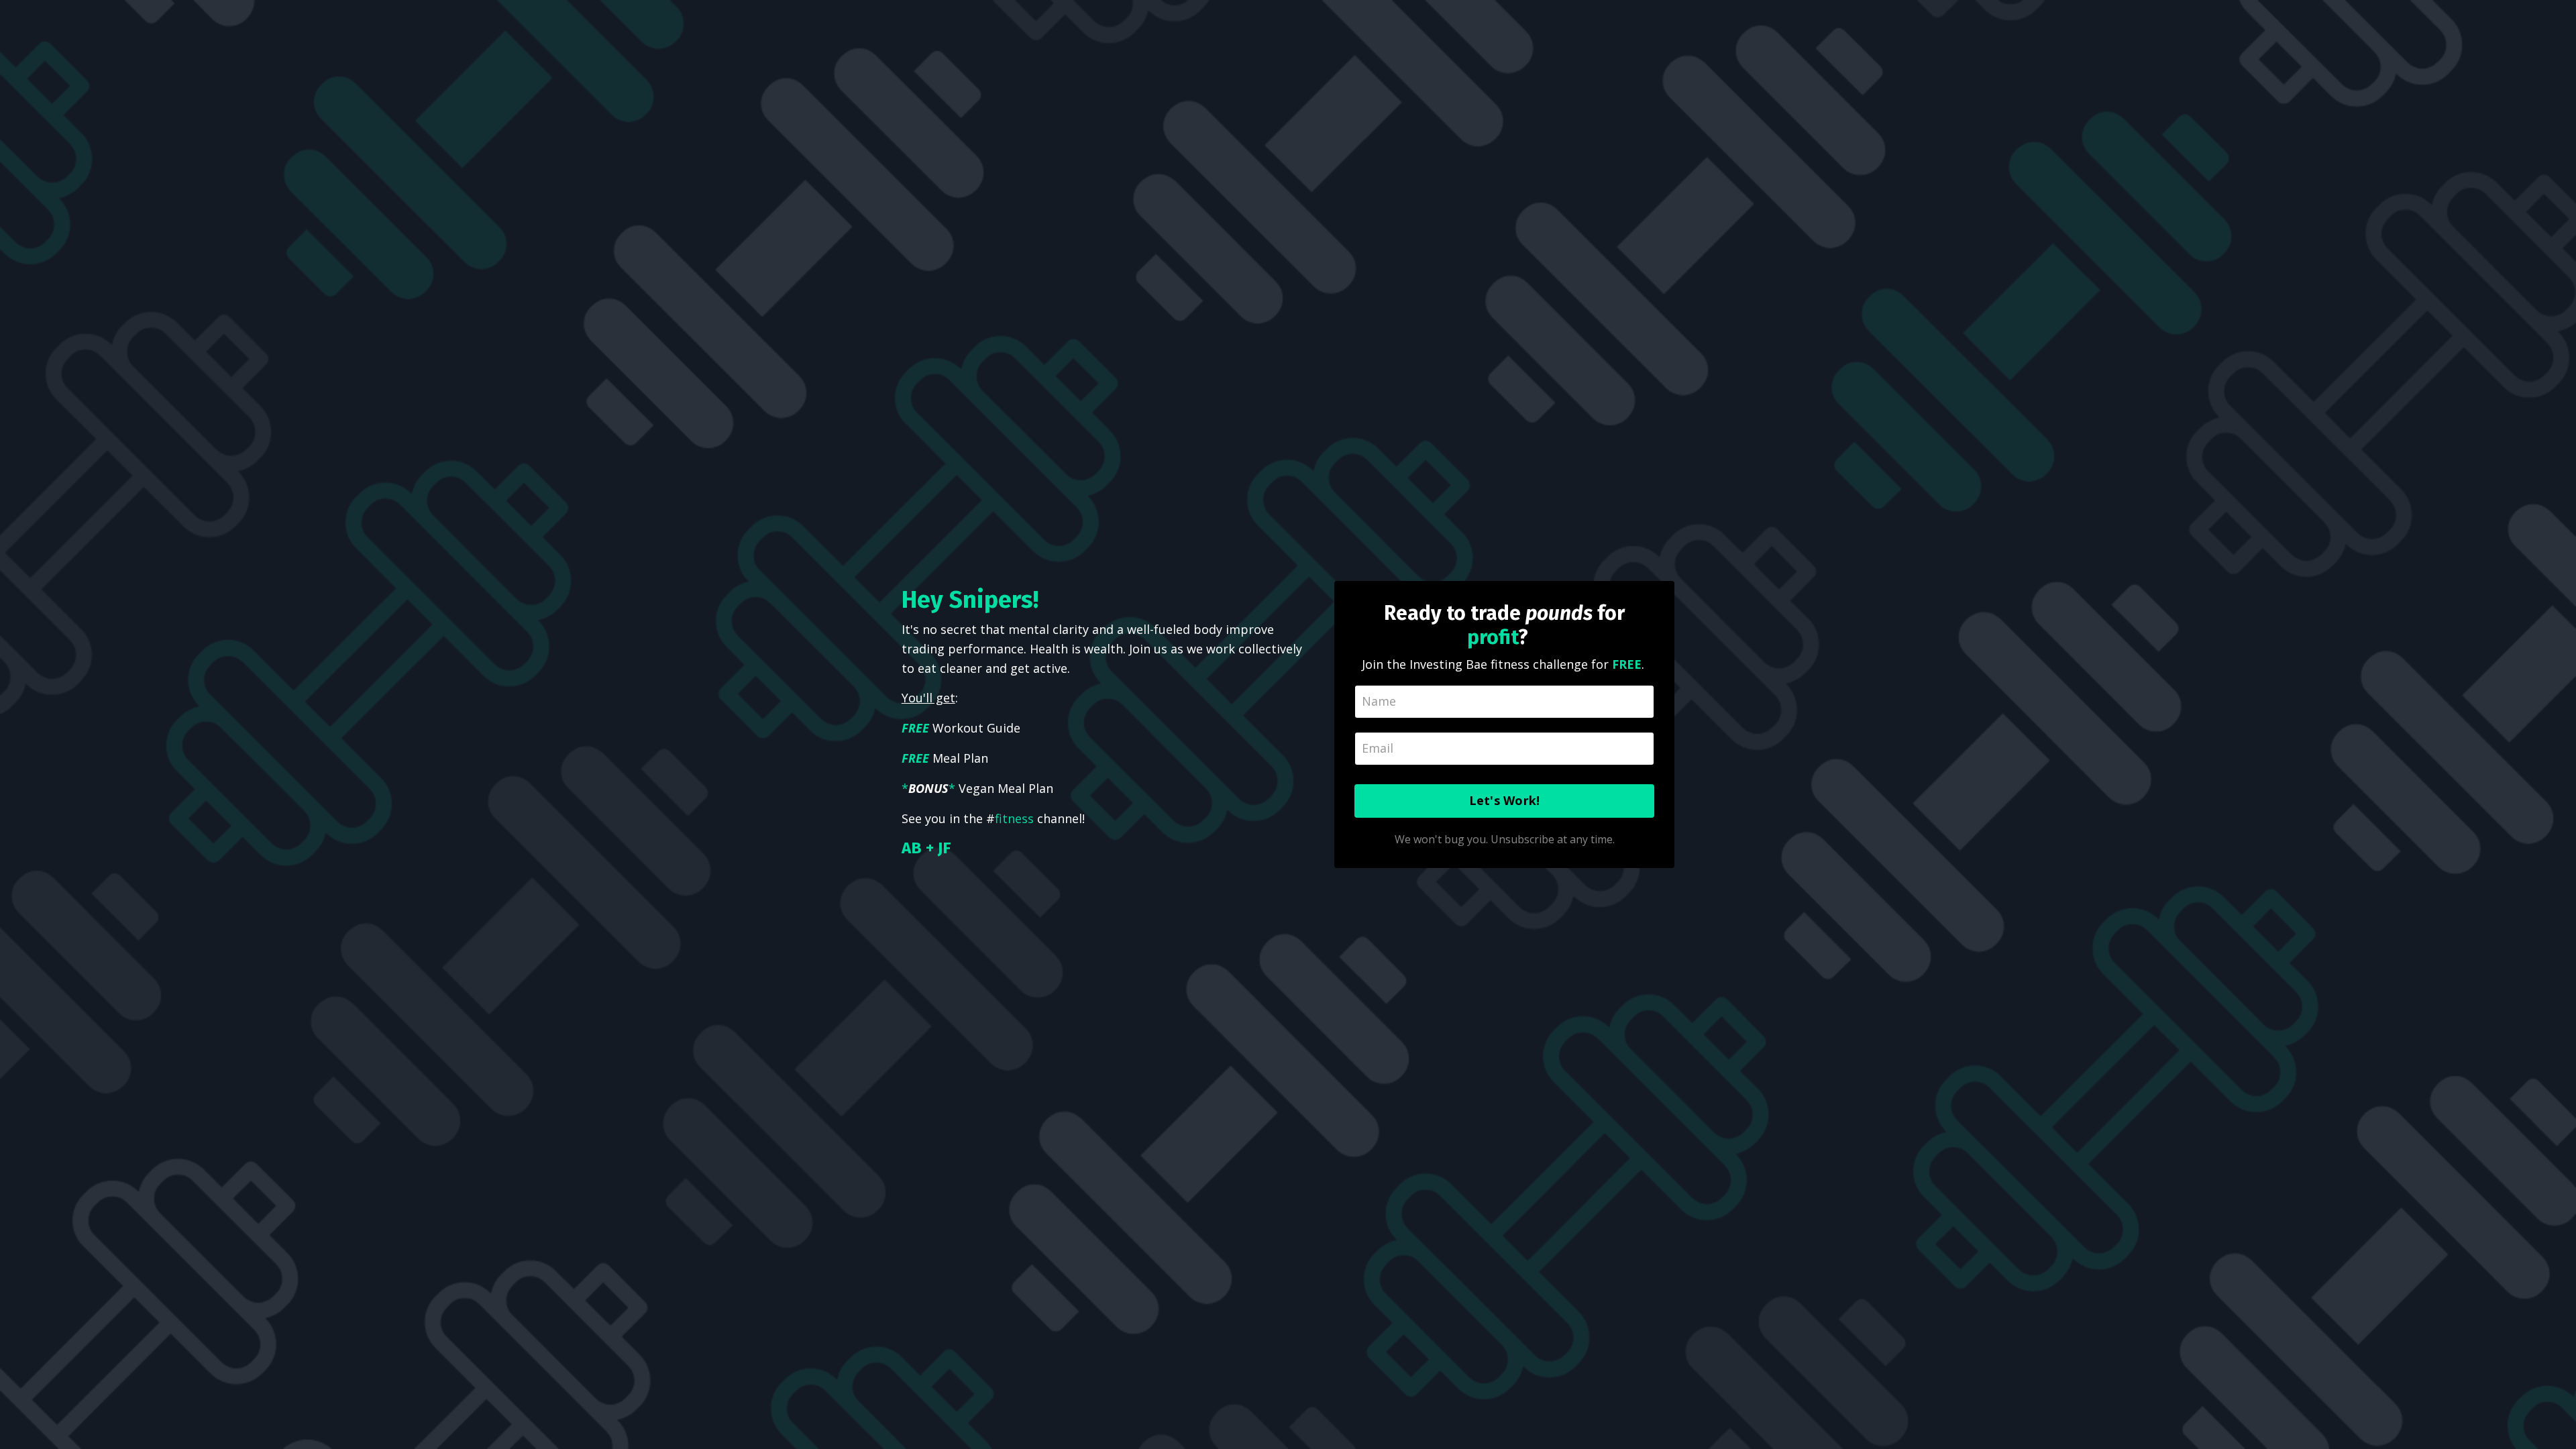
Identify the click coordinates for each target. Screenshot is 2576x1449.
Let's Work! (1505, 800)
